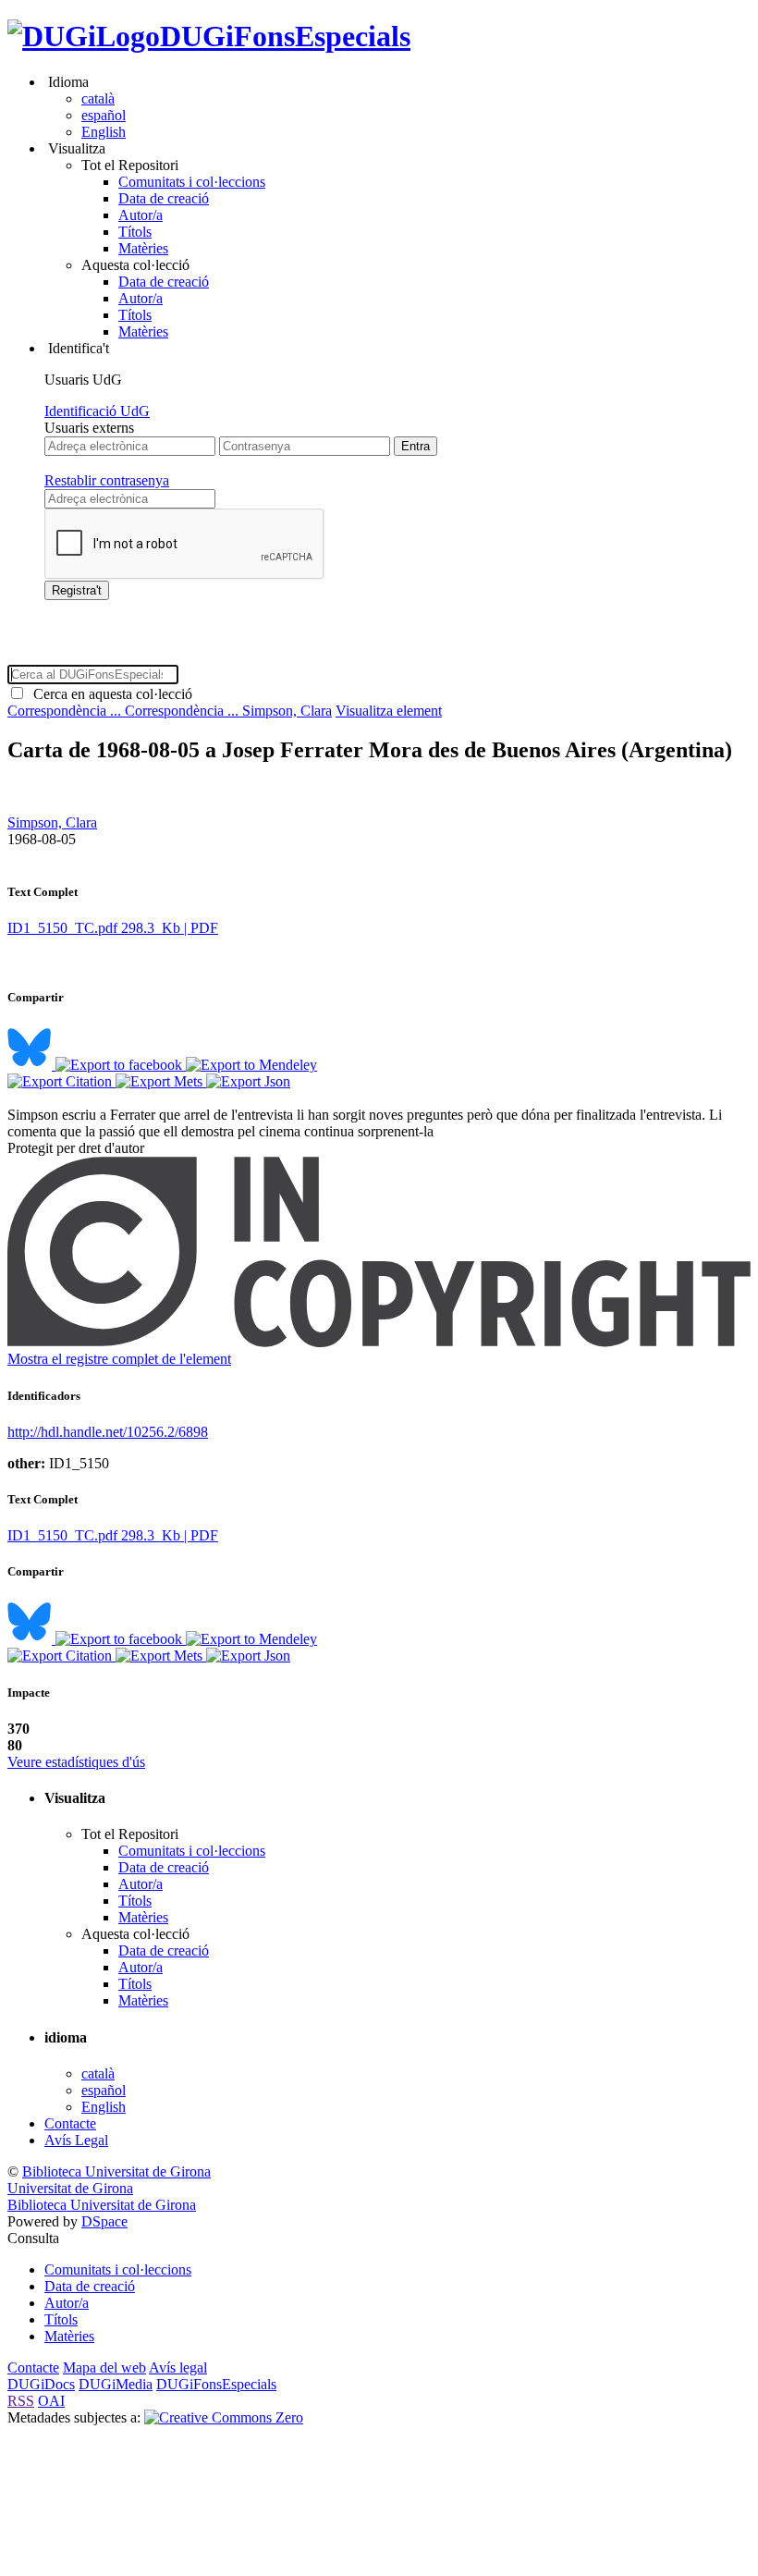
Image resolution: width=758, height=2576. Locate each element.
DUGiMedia (116, 2384)
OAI (51, 2401)
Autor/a (141, 215)
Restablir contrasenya (107, 480)
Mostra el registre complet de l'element (119, 1359)
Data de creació (164, 198)
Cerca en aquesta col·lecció (109, 694)
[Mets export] (161, 1081)
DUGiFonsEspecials (285, 36)
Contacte (70, 2123)
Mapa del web (104, 2367)
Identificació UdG (97, 411)
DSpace (104, 2221)
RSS (21, 2401)
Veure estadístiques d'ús (76, 1762)
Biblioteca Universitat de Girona (116, 2171)
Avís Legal (76, 2140)
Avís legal (178, 2367)
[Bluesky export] (31, 1065)
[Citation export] (61, 1081)
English (104, 132)
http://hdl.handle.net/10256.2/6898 (108, 1432)
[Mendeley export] (251, 1065)
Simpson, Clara (287, 711)
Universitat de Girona (70, 2188)
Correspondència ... (66, 711)
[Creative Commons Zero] (224, 2417)
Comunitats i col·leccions (192, 182)
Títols (135, 232)
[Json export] (248, 1081)
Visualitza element (389, 711)
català (98, 98)
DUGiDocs (41, 2384)
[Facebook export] (121, 1065)
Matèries (143, 248)
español (104, 115)
